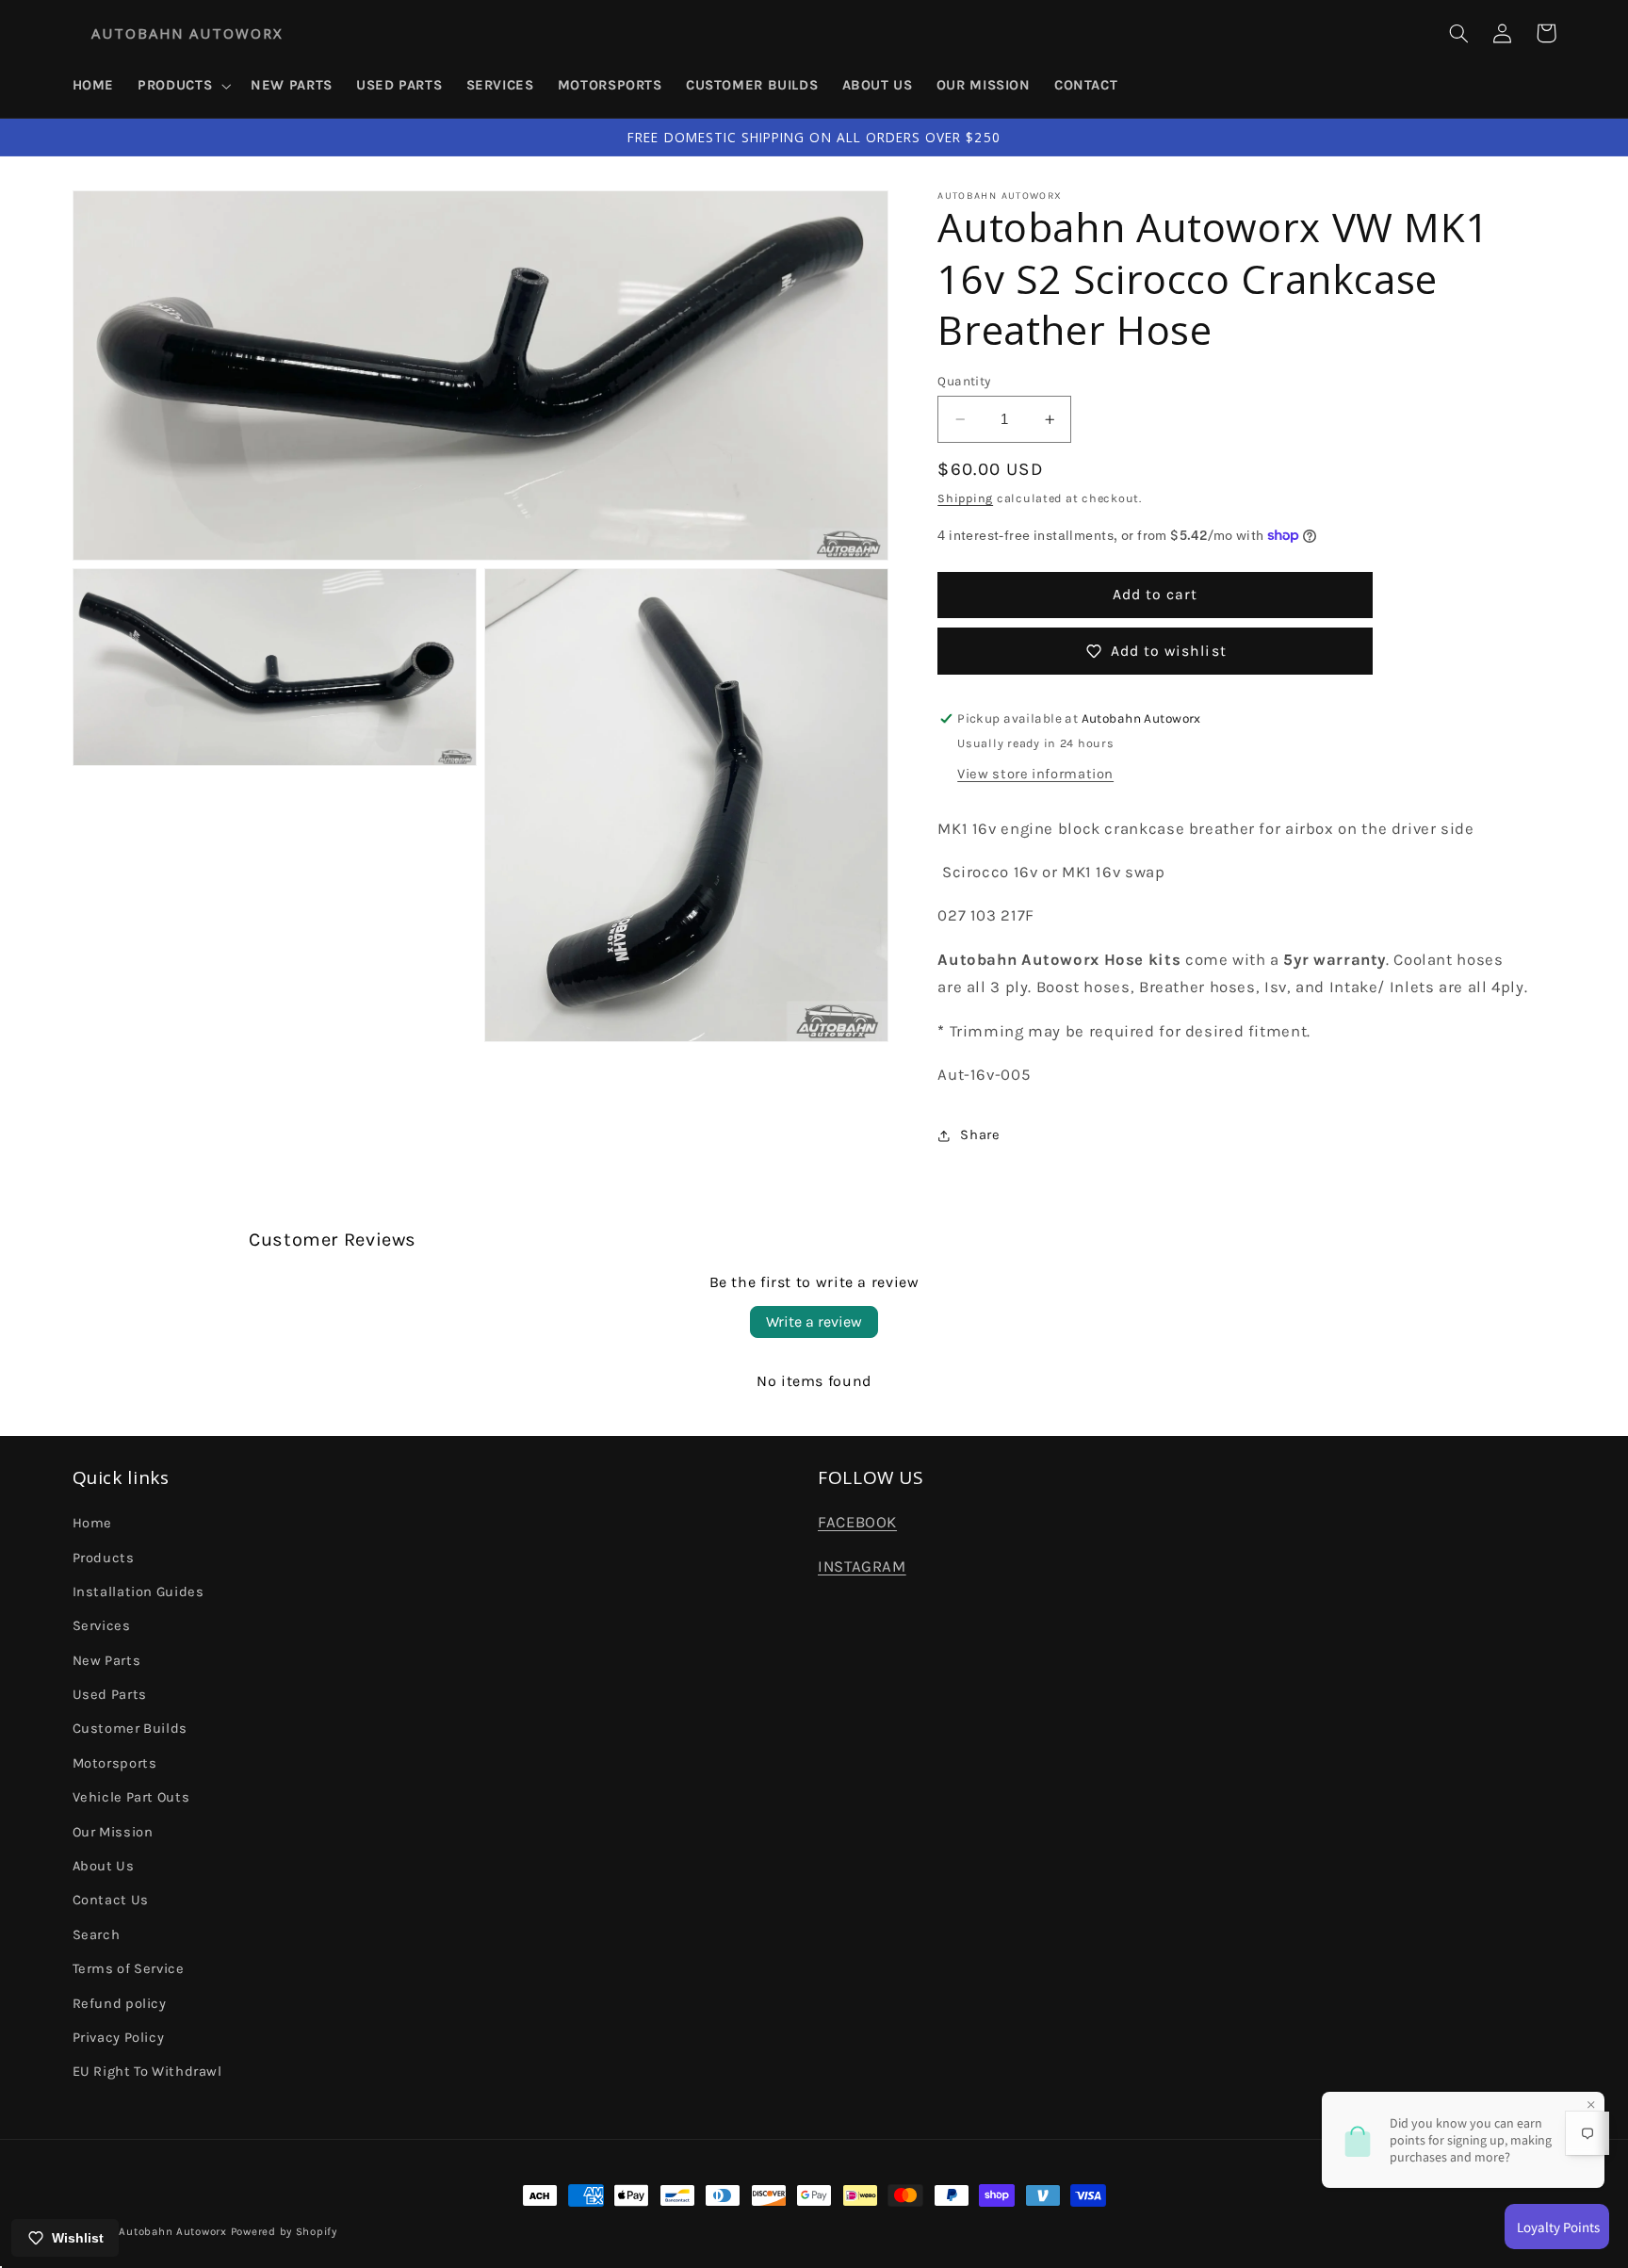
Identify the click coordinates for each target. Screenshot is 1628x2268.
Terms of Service (129, 1969)
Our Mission (113, 1832)
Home (93, 1523)
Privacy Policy (119, 2038)
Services (102, 1626)
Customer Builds (130, 1729)
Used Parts (110, 1695)
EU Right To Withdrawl (147, 2072)
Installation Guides (138, 1592)
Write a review (814, 1322)
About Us (104, 1866)
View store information (1035, 774)
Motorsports (115, 1763)
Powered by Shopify (284, 2231)
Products (104, 1558)
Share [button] (980, 1135)
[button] (183, 86)
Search (97, 1935)
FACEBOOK (857, 1522)
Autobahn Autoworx (173, 2231)
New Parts (107, 1661)
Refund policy (120, 2004)
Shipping (965, 499)
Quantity (964, 381)
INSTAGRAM (862, 1566)
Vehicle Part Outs (131, 1797)
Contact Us (111, 1900)
